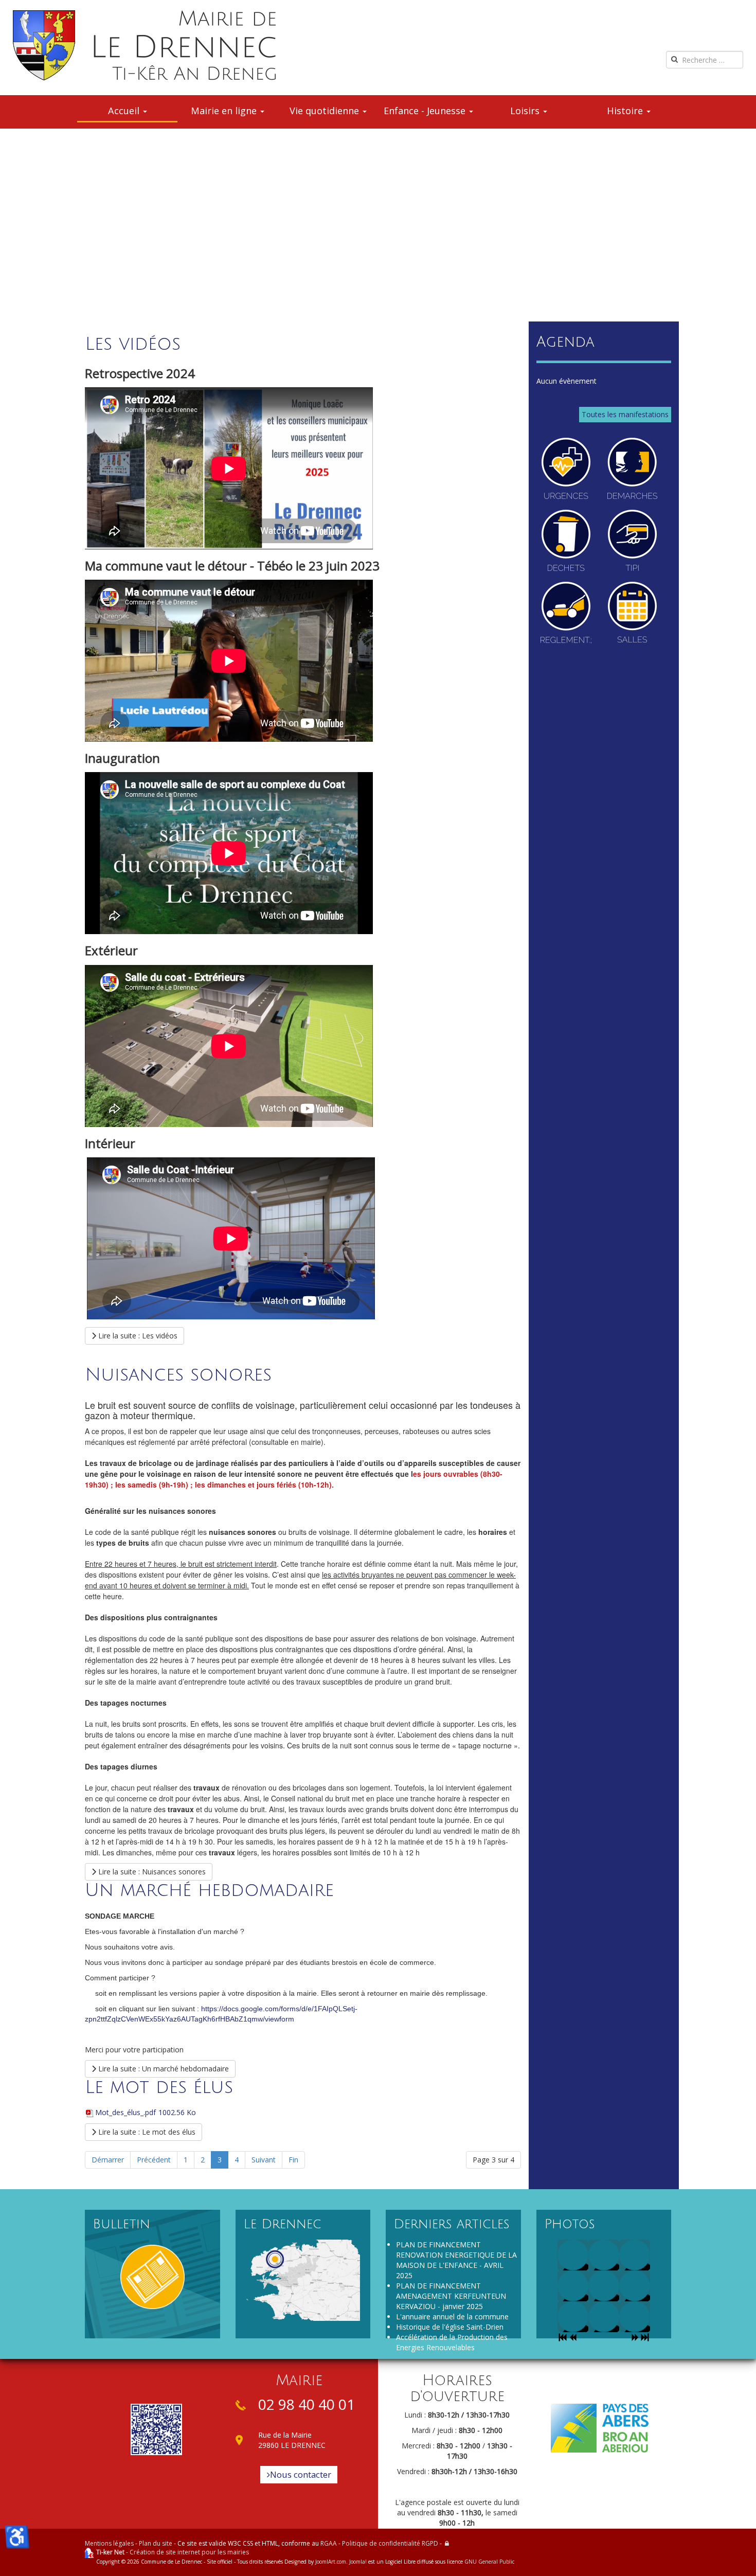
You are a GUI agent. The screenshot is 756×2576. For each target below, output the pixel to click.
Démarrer (108, 2160)
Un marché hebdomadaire (209, 1890)
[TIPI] (632, 541)
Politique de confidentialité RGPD (390, 2543)
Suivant (264, 2160)
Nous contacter (301, 2474)
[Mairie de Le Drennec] (144, 45)
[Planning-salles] (632, 613)
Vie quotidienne (326, 111)
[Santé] (566, 469)
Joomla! (358, 2562)
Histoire (626, 111)
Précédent (154, 2160)
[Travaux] (566, 613)
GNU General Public (489, 2562)
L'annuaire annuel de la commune (452, 2316)
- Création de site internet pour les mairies (173, 2552)
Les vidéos (133, 344)
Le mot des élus (159, 2087)
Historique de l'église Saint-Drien (450, 2327)
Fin (293, 2160)
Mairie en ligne (225, 111)
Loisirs (526, 111)
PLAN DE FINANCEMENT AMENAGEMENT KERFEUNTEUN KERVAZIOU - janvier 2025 (451, 2296)
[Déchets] (566, 541)
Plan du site (156, 2543)
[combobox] (705, 60)
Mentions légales (109, 2543)
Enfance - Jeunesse (426, 111)
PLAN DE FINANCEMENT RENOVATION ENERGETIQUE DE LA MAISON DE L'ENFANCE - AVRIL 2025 (456, 2260)
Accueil (125, 111)
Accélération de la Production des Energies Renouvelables (452, 2342)
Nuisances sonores (178, 1375)
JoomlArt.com (331, 2562)
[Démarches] (632, 469)
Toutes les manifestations (625, 414)
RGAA (329, 2543)
